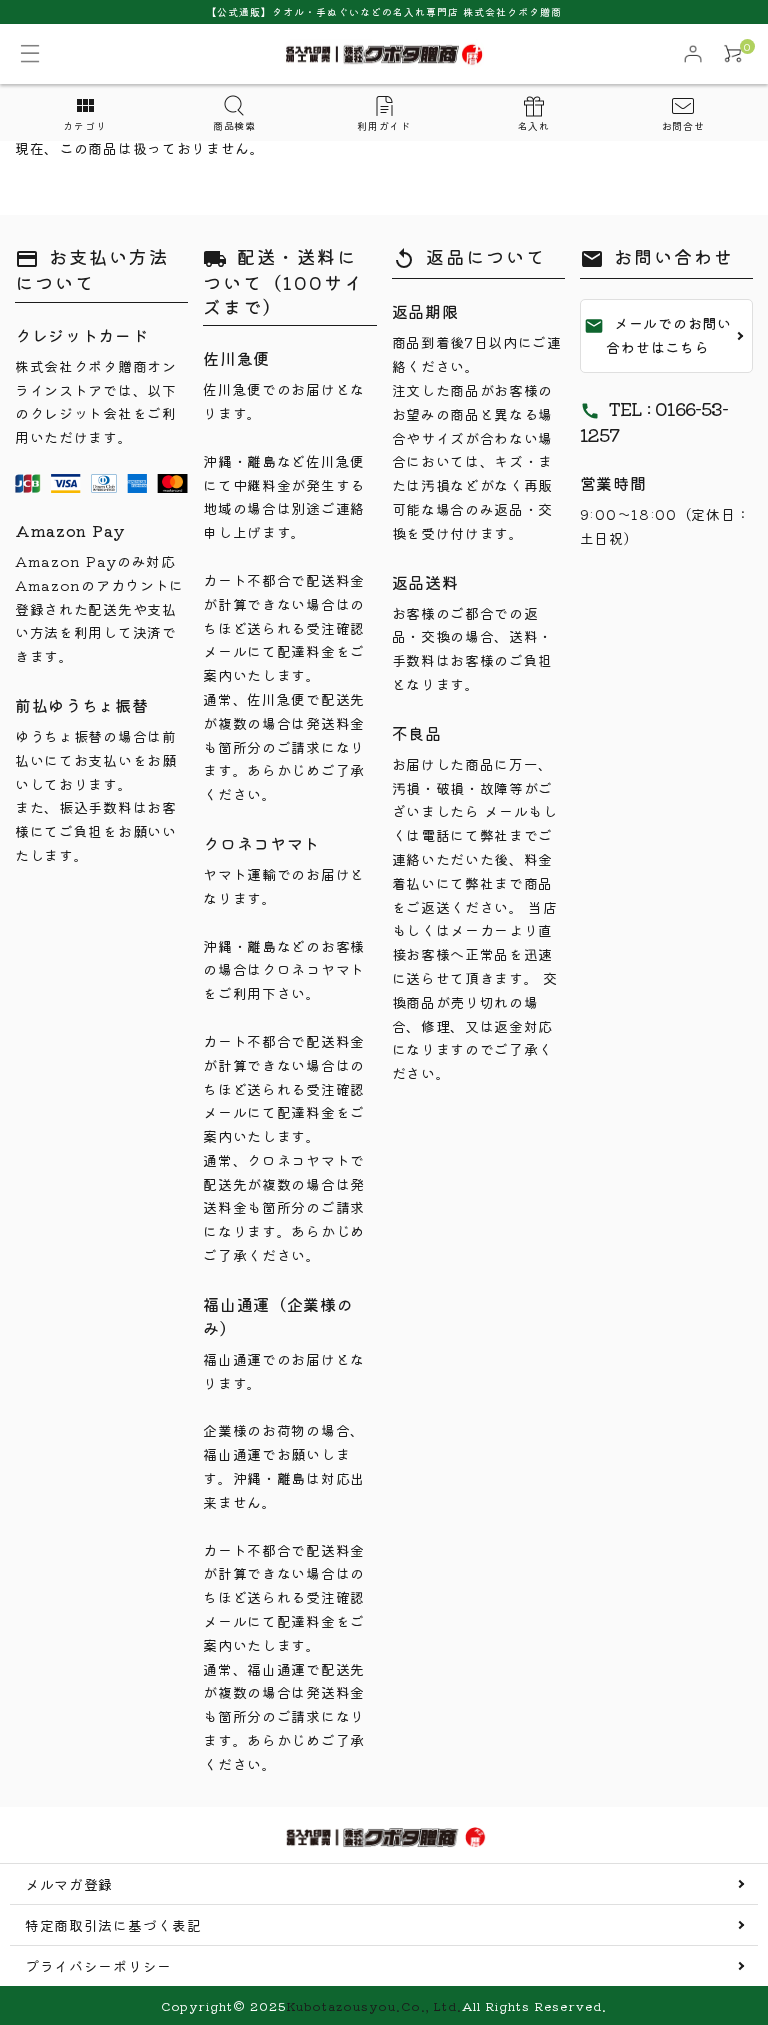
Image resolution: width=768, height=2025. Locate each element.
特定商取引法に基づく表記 (113, 1925)
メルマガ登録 (69, 1884)
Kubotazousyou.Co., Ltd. (374, 2005)
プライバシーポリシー (98, 1966)
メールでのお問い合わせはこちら (658, 335)
